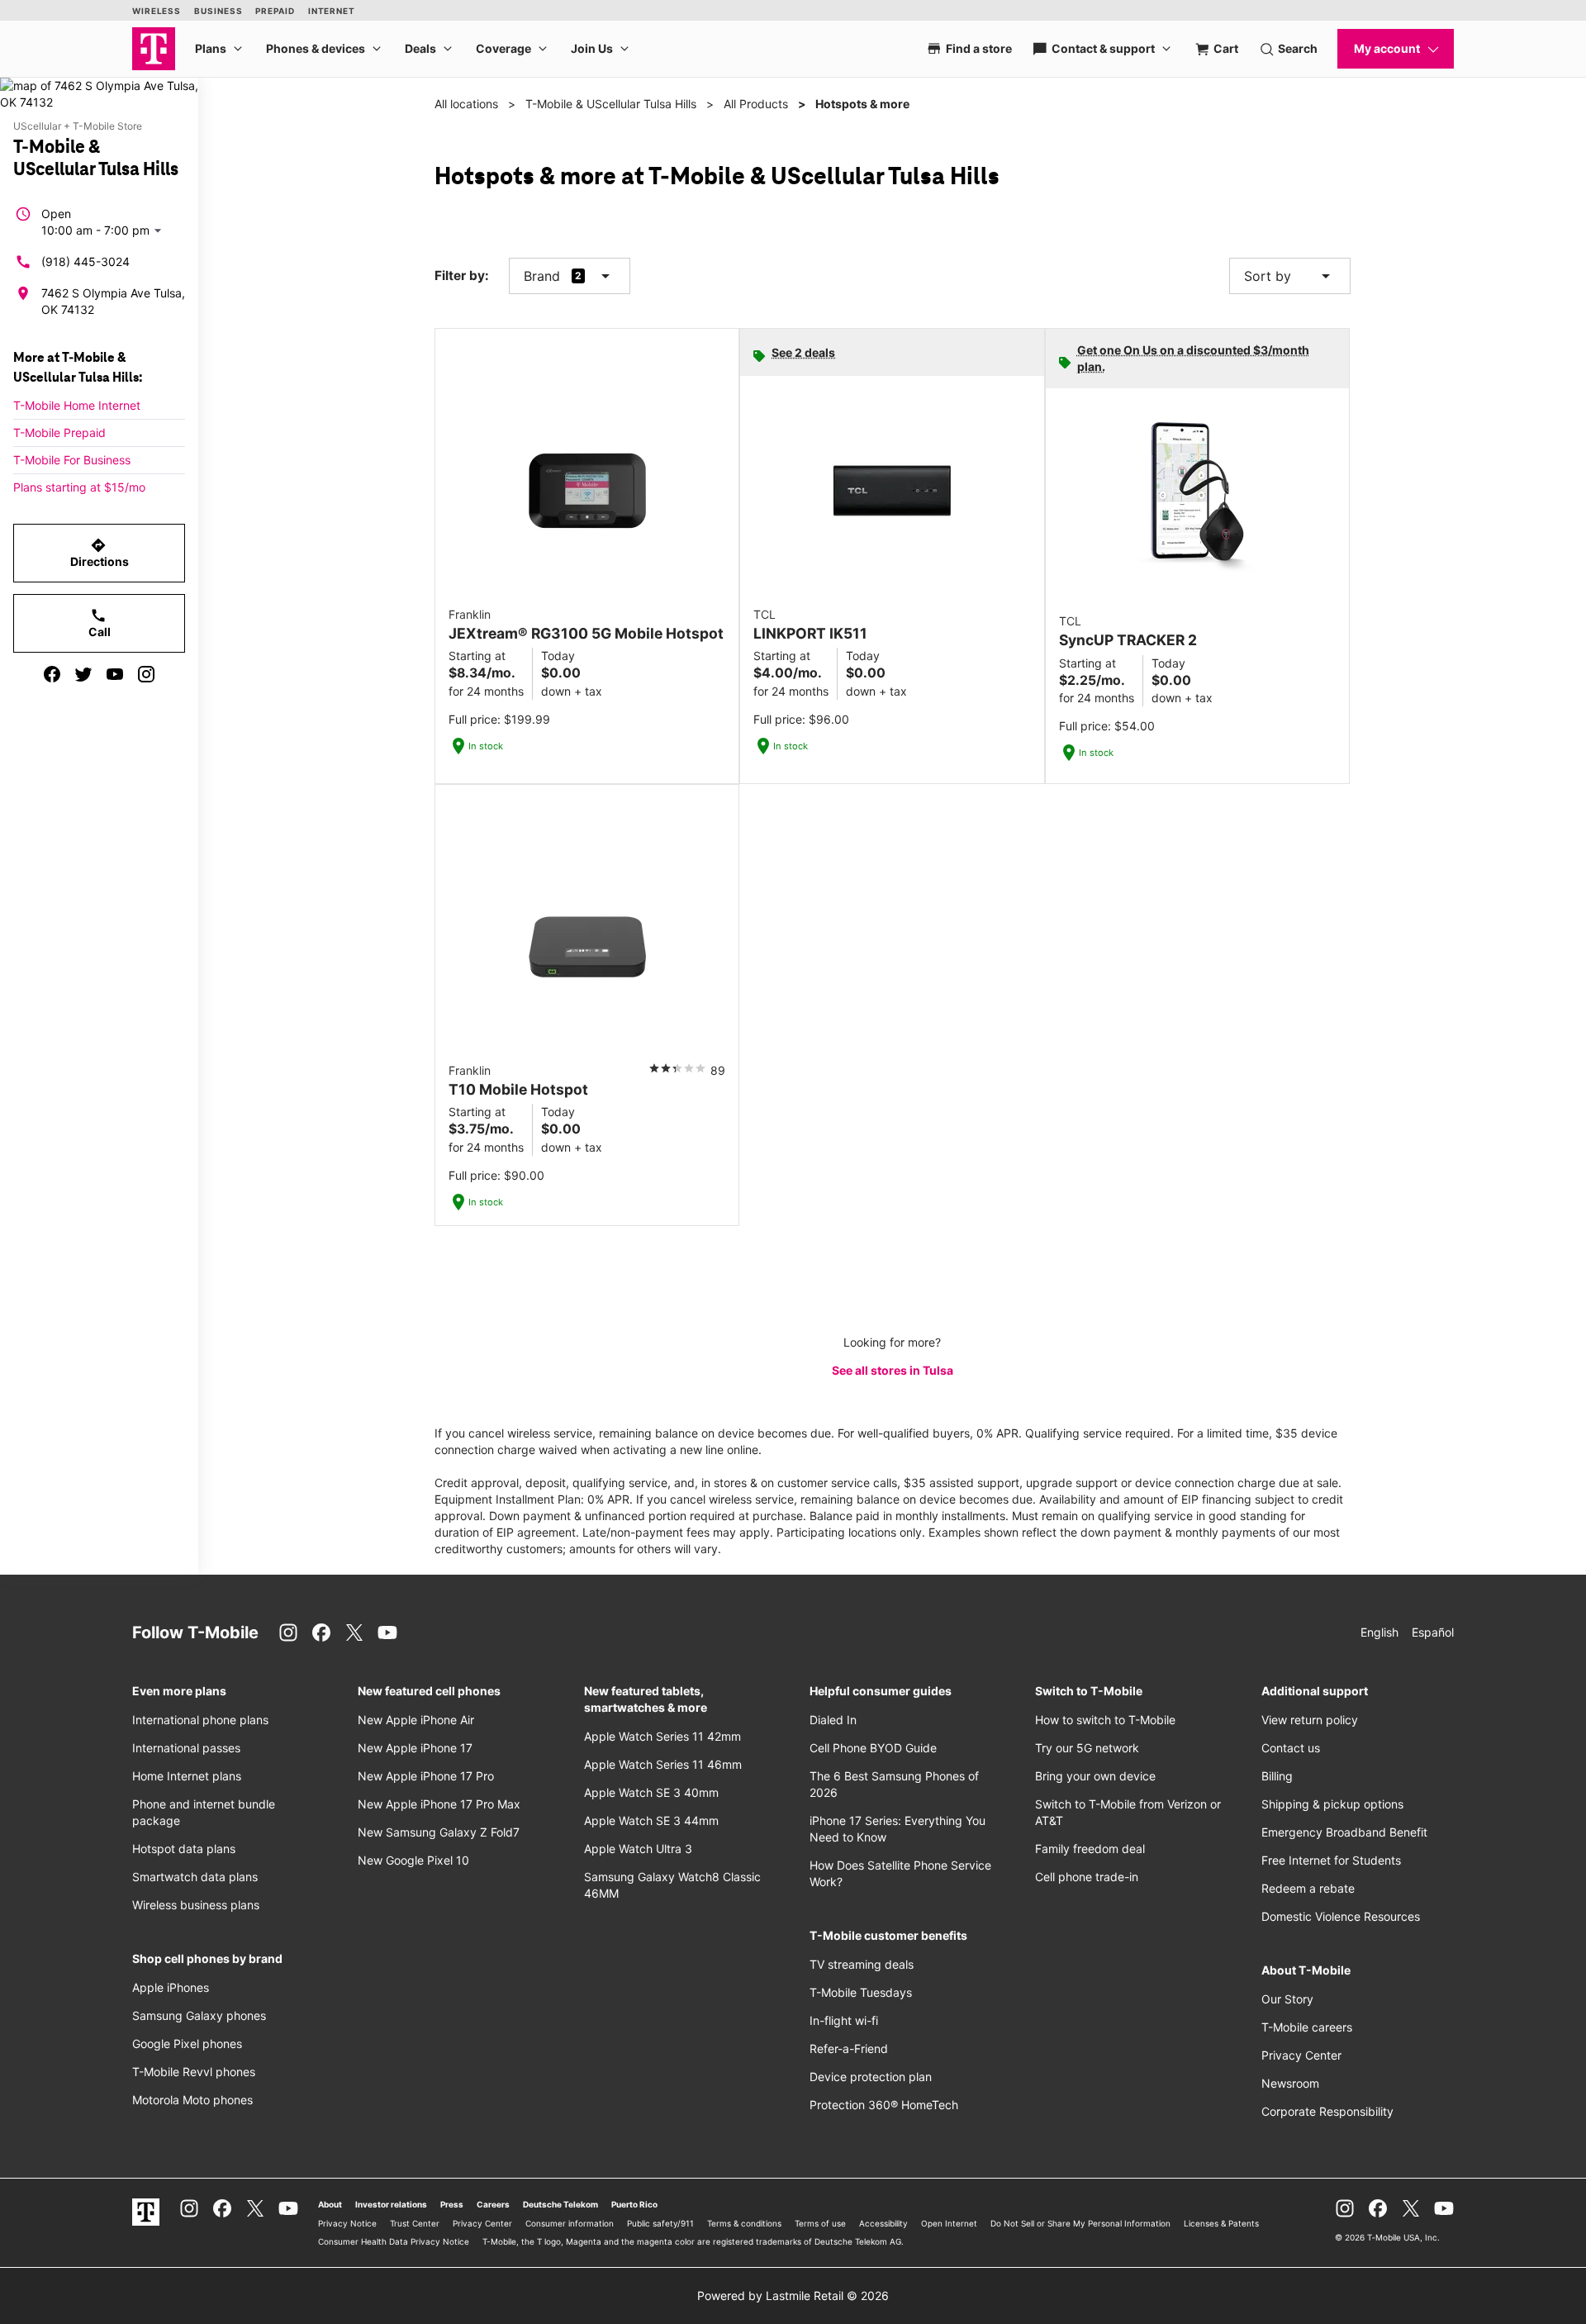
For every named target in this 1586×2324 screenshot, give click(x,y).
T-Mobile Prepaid (59, 432)
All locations (466, 104)
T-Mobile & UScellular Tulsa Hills (611, 104)
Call (100, 623)
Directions (100, 553)
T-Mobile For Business (72, 460)
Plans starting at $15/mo (79, 487)
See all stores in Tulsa (893, 1370)
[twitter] (83, 674)
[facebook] (52, 674)
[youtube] (115, 674)
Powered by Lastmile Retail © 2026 (793, 2295)
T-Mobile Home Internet (77, 405)
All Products (756, 104)
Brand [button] (542, 276)
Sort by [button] (1290, 276)
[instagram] (146, 674)
